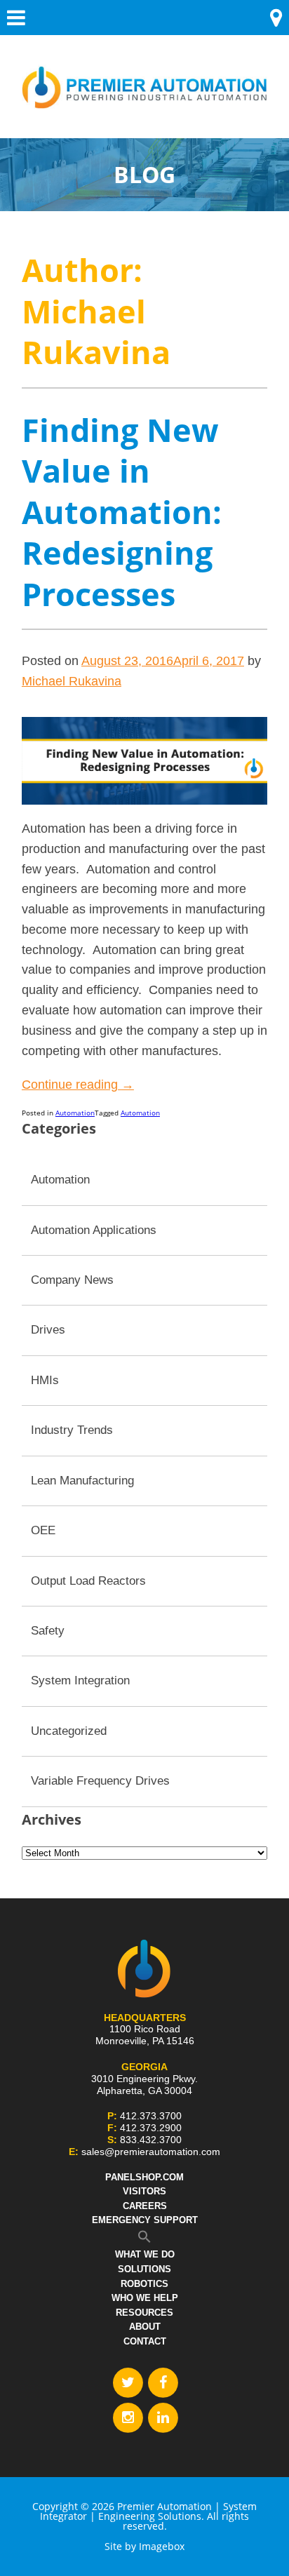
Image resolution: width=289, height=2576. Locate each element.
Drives (48, 1330)
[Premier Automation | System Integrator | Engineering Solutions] (144, 78)
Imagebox (162, 2546)
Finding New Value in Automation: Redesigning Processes (122, 512)
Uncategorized (69, 1731)
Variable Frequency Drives (100, 1781)
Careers (145, 2206)
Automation (75, 1113)
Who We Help (145, 2298)
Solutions (144, 2269)
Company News (72, 1280)
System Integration (80, 1681)
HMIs (45, 1380)
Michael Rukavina (72, 681)
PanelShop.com (144, 2177)
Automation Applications (94, 1230)
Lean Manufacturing (82, 1481)
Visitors (144, 2191)
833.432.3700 (151, 2140)
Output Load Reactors (88, 1581)
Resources (144, 2313)
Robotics (144, 2284)
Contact (145, 2341)
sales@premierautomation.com (151, 2152)
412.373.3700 (151, 2116)
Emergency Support (145, 2220)
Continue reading (78, 1085)
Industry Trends (72, 1430)
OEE (43, 1530)
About (145, 2327)
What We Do (145, 2254)
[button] (144, 2240)
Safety (48, 1631)
